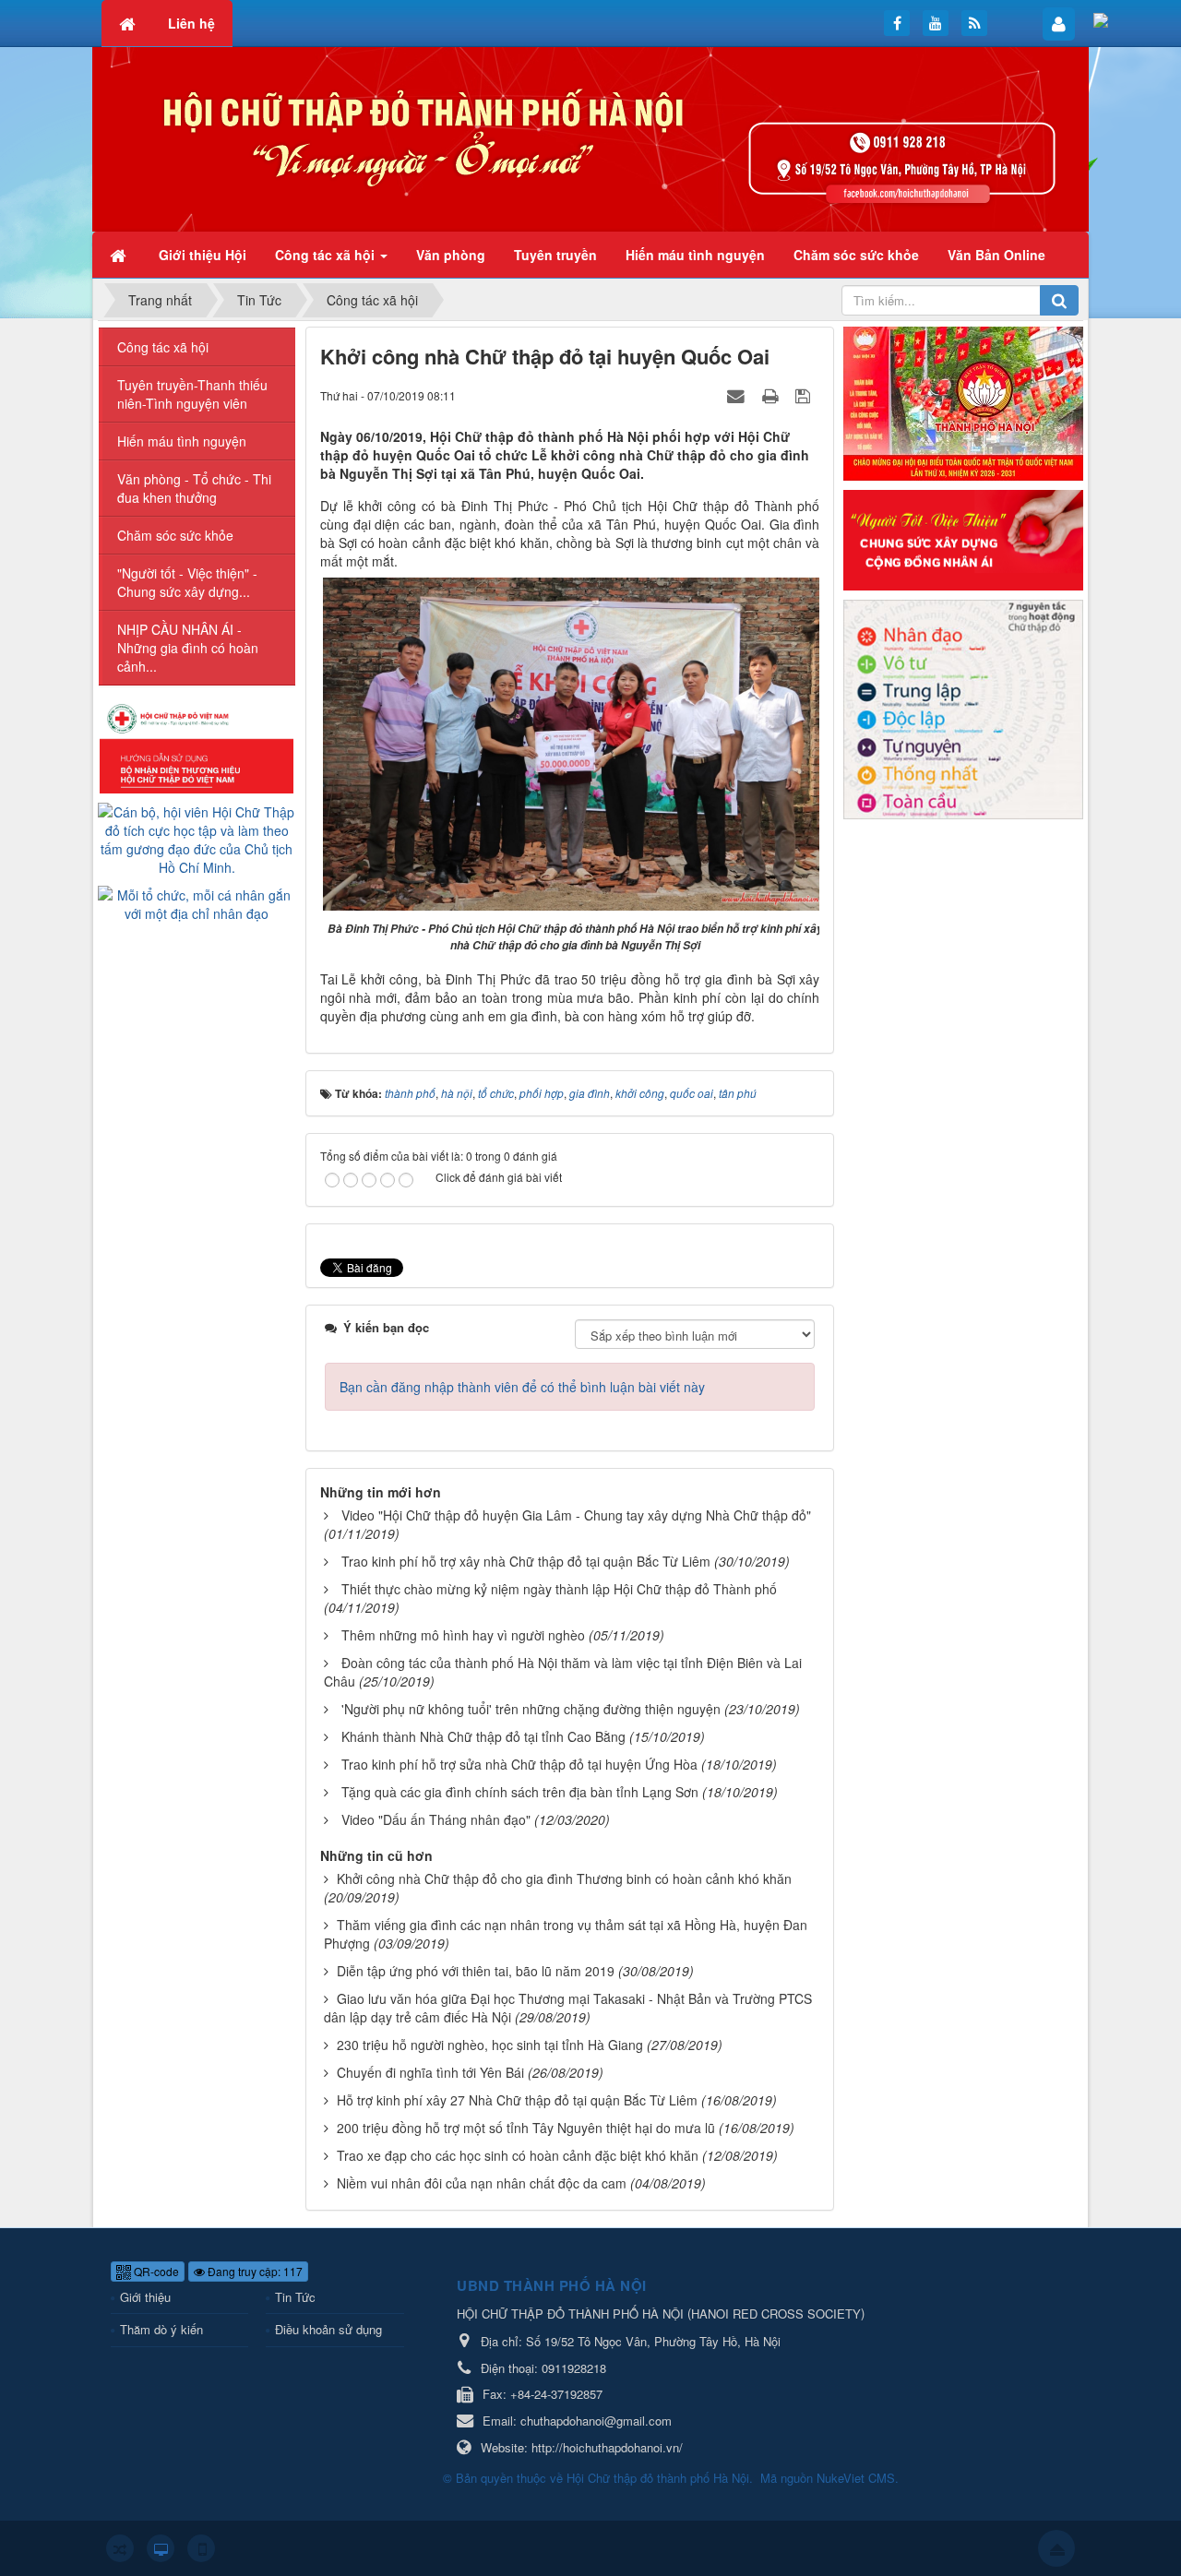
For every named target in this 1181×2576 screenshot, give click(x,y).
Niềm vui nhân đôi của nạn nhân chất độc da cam (482, 2183)
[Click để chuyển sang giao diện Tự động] (120, 2548)
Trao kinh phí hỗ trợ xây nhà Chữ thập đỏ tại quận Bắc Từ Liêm (526, 1561)
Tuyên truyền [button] (555, 255)
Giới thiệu (145, 2297)
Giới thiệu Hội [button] (203, 255)
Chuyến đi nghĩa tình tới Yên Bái (430, 2072)
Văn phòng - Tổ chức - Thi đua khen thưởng (194, 488)
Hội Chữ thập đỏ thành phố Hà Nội (658, 2478)
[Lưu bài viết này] (805, 395)
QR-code (155, 2271)
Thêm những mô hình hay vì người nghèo (463, 1635)
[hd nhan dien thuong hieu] (197, 746)
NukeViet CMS (856, 2478)
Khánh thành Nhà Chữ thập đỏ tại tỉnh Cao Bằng (483, 1736)
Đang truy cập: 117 (254, 2271)
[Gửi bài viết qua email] (738, 395)
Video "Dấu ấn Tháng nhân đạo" (436, 1819)
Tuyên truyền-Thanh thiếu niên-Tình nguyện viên (192, 394)
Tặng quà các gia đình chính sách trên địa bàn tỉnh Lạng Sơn (520, 1792)
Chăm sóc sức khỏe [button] (856, 255)
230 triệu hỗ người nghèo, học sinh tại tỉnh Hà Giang (490, 2045)
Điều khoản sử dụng (328, 2329)
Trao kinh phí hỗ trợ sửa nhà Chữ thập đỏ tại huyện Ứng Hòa (519, 1764)
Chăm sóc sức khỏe (175, 535)
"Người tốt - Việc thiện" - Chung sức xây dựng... (187, 582)
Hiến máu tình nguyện (182, 441)
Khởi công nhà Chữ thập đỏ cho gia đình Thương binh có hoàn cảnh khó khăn (564, 1878)
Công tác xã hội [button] (327, 255)
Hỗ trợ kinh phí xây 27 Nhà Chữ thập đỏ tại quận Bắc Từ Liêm (517, 2100)
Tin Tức (295, 2297)
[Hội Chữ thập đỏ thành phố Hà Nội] (590, 137)
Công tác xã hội (163, 347)
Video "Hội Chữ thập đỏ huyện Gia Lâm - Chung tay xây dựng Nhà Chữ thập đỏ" (576, 1515)
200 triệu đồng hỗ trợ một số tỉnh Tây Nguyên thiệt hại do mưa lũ (526, 2128)
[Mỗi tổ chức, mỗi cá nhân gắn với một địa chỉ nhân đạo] (197, 902)
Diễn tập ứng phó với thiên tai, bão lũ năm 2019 (476, 1971)
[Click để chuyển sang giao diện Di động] (201, 2548)
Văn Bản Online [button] (996, 255)
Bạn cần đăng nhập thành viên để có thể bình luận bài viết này (522, 1387)
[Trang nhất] (120, 255)
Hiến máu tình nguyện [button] (695, 255)
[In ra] (772, 395)
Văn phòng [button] (451, 255)
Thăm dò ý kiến (161, 2329)
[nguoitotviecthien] (963, 538)
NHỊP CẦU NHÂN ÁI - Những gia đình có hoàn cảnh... (188, 648)
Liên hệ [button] (191, 23)
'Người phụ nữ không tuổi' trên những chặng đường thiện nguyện (531, 1709)
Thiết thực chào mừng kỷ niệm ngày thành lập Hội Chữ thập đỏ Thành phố (559, 1589)
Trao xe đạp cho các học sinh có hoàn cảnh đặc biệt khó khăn (518, 2155)
